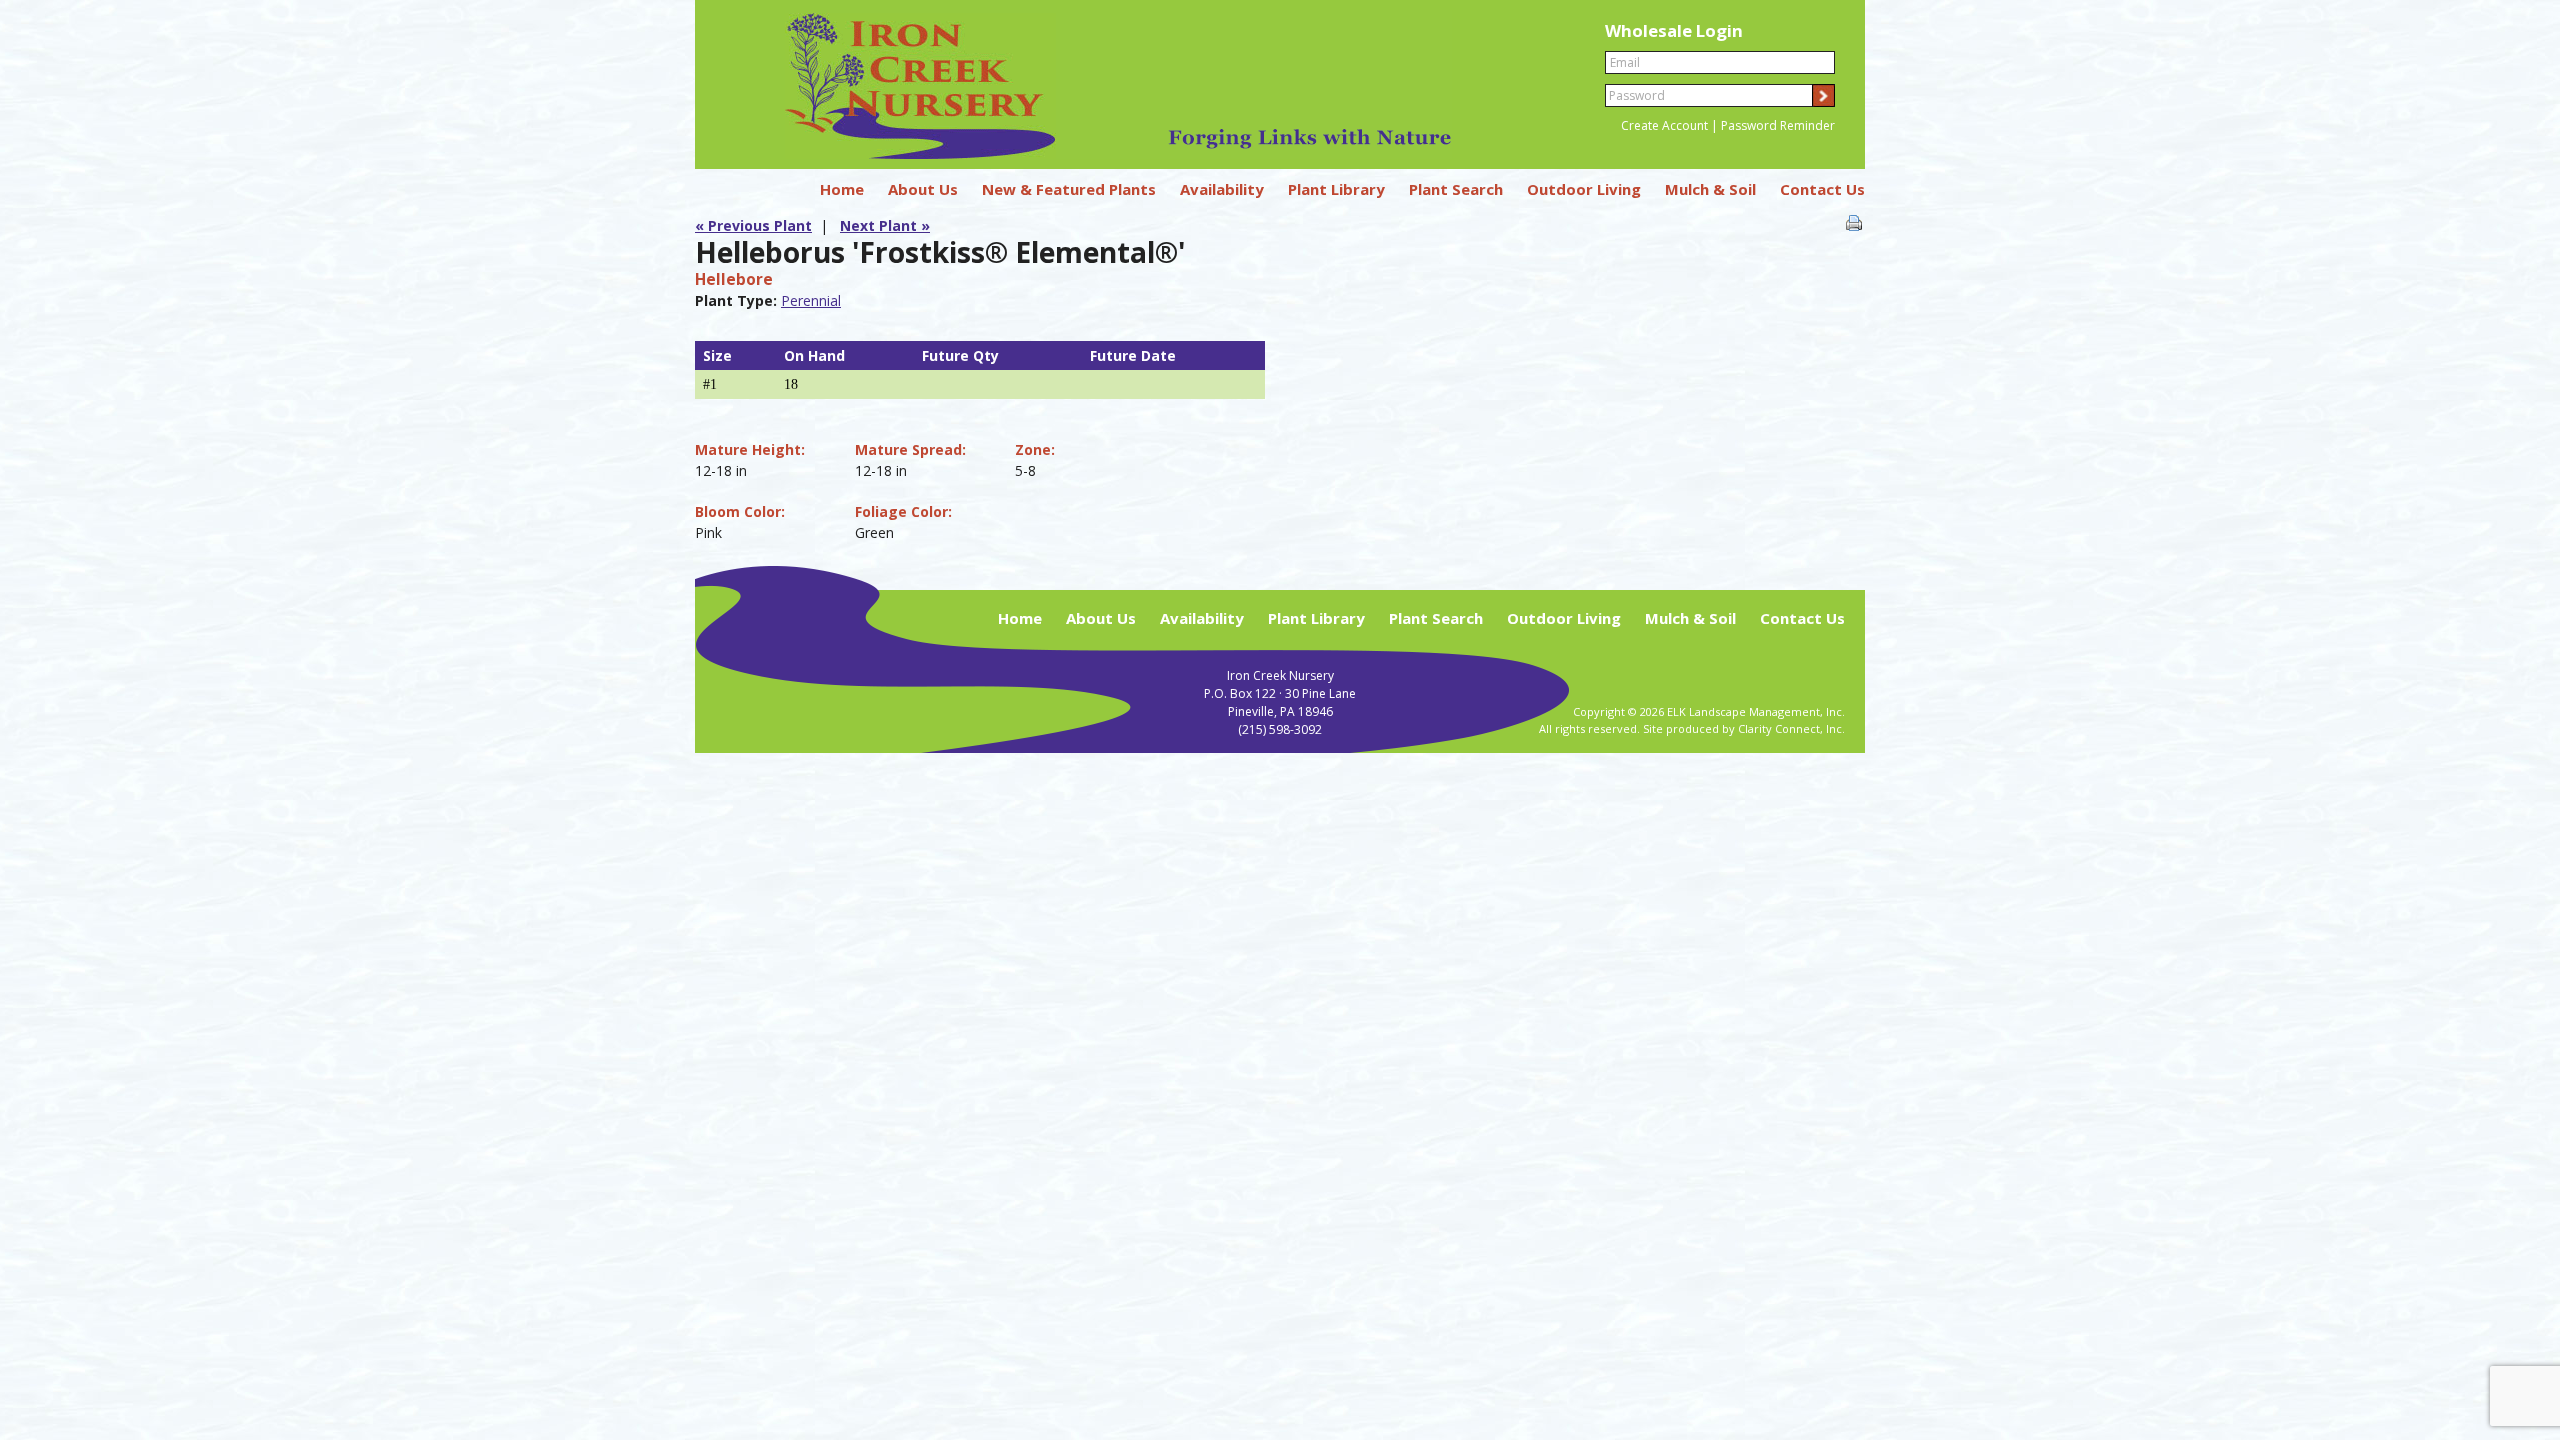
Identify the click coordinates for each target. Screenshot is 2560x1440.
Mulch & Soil (1710, 189)
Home (842, 189)
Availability (1222, 189)
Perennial (811, 300)
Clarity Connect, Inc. (1791, 728)
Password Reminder (1778, 125)
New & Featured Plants (1069, 189)
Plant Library (1336, 189)
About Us (923, 189)
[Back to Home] (1083, 153)
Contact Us (1822, 189)
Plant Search (1456, 189)
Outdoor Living (1584, 189)
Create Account (1664, 125)
